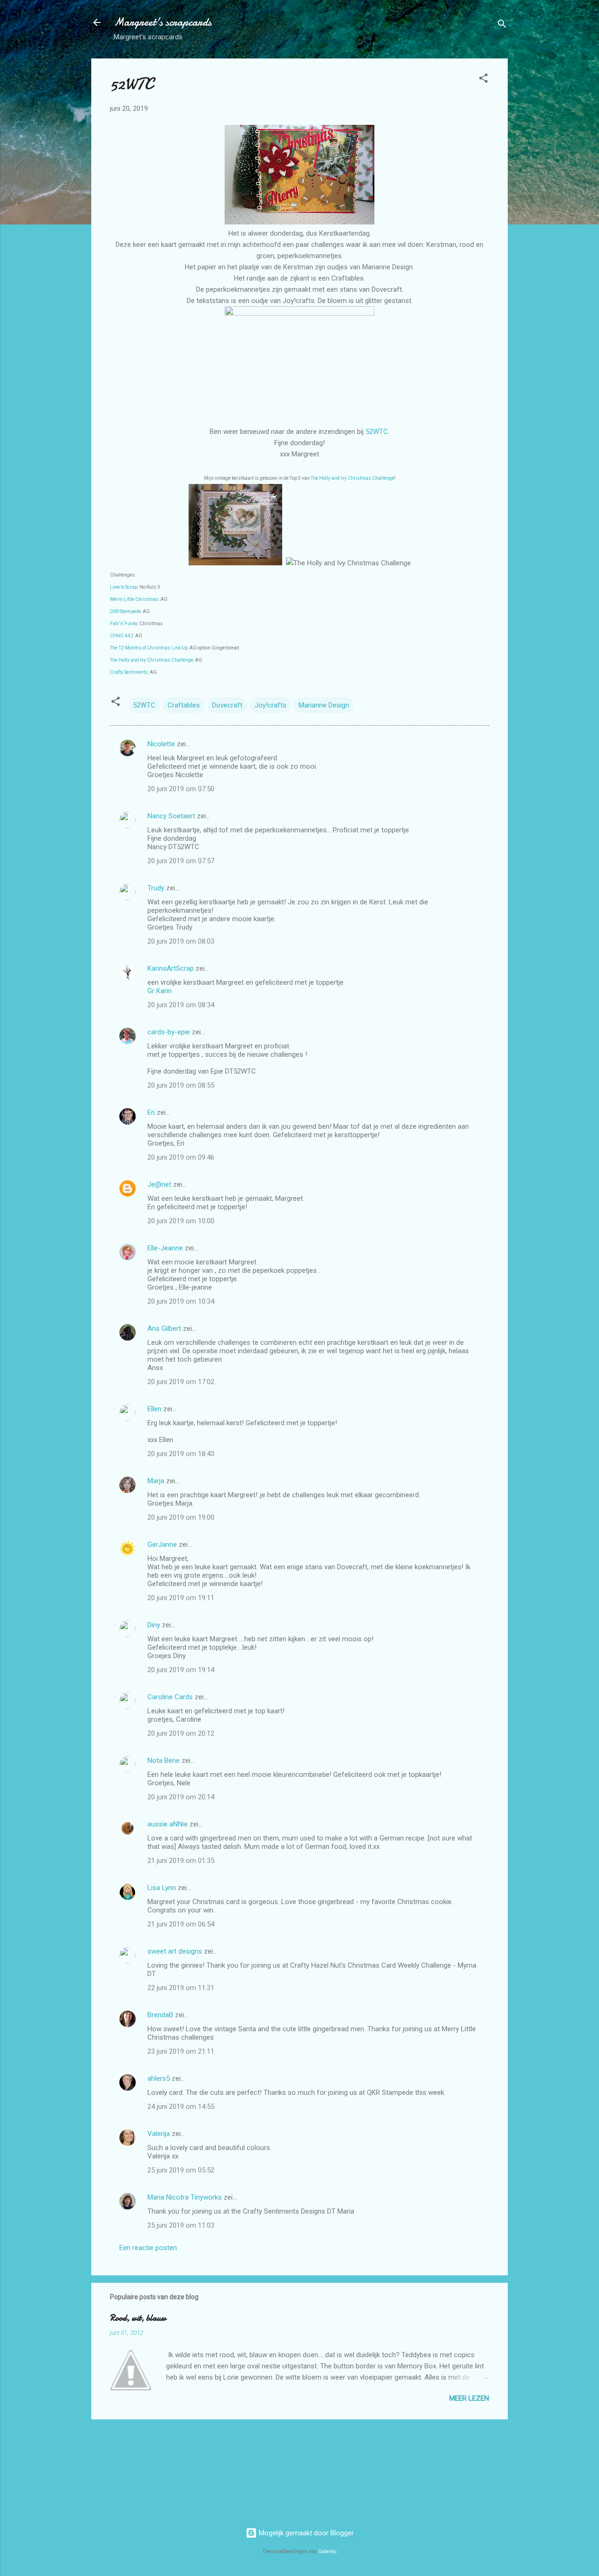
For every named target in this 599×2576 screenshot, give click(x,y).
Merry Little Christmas (134, 599)
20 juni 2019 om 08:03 (181, 941)
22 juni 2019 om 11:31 (181, 1988)
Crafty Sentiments (129, 672)
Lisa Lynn (162, 1888)
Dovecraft (227, 705)
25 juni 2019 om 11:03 (181, 2225)
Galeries (328, 2551)
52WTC (377, 432)
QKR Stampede (125, 611)
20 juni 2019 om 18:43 (181, 1454)
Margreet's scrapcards (163, 22)
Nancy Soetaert (171, 816)
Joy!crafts (270, 705)
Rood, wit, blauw (138, 2318)
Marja (156, 1481)
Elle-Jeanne (165, 1248)
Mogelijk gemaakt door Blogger (305, 2533)
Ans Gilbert (165, 1328)
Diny (154, 1625)
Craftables (184, 705)
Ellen (154, 1409)
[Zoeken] (502, 25)
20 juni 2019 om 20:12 (181, 1733)
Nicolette (161, 744)
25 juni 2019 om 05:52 (181, 2170)
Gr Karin (160, 991)
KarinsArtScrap (171, 968)
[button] (483, 80)
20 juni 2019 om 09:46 (181, 1157)
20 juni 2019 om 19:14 (181, 1670)
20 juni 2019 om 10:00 (181, 1221)
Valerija (159, 2134)
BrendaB (160, 2015)
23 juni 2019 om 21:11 (181, 2051)
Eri (152, 1112)
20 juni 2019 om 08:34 (181, 1005)
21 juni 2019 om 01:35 (181, 1861)
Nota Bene (164, 1761)
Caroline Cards (170, 1697)
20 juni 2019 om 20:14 (181, 1797)
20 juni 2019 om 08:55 (181, 1085)
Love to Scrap (124, 587)
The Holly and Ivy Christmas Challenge (352, 478)
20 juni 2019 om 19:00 (181, 1517)
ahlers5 (159, 2078)
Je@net (159, 1184)
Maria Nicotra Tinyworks (185, 2197)
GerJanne (162, 1544)
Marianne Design (324, 705)
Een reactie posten (148, 2248)
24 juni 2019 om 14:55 (181, 2107)
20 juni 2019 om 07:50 (181, 789)
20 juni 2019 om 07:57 (181, 861)
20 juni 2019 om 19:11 (181, 1598)
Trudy (156, 888)
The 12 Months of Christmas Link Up (149, 648)
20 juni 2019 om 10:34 (181, 1301)
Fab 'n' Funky (124, 624)
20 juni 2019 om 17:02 (181, 1382)
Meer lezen (469, 2398)
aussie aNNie (168, 1824)
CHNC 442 (122, 636)
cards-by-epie (169, 1032)
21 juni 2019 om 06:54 (181, 1924)
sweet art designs (175, 1951)
